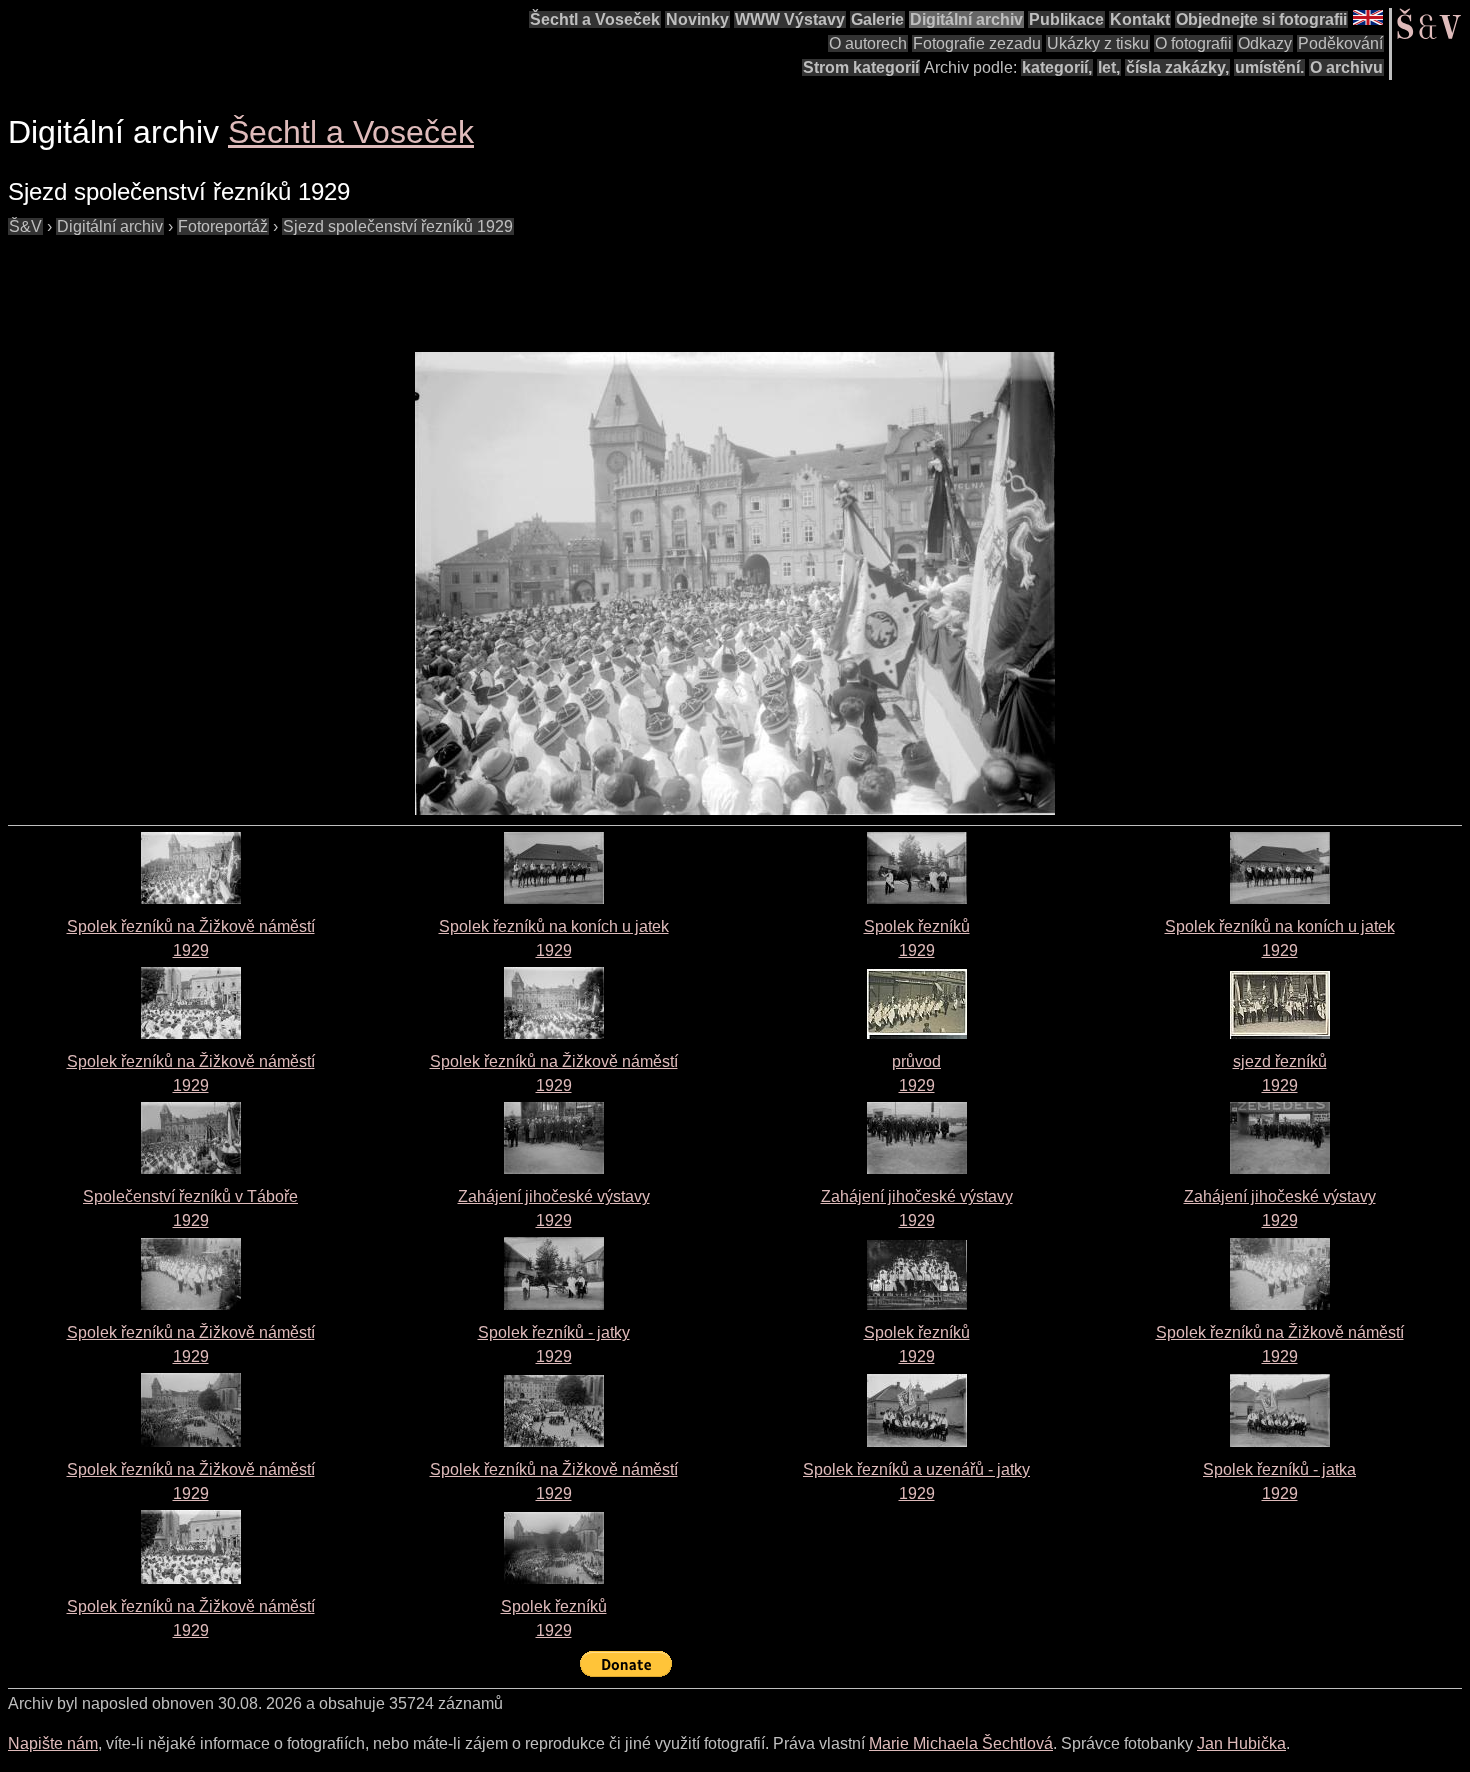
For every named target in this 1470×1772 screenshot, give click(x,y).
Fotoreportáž (223, 226)
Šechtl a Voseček (595, 19)
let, (1109, 67)
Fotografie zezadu (977, 43)
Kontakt (1140, 19)
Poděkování (1340, 43)
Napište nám (53, 1743)
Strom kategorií (861, 67)
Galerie (877, 19)
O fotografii (1193, 43)
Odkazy (1265, 43)
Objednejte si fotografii (1261, 19)
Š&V (25, 226)
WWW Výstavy (790, 19)
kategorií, (1057, 67)
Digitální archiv (966, 19)
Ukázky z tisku (1098, 43)
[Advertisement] (372, 284)
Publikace (1066, 19)
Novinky (697, 19)
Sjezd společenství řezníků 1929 (398, 226)
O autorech (868, 43)
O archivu (1346, 67)
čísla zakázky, (1177, 67)
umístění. (1269, 67)
